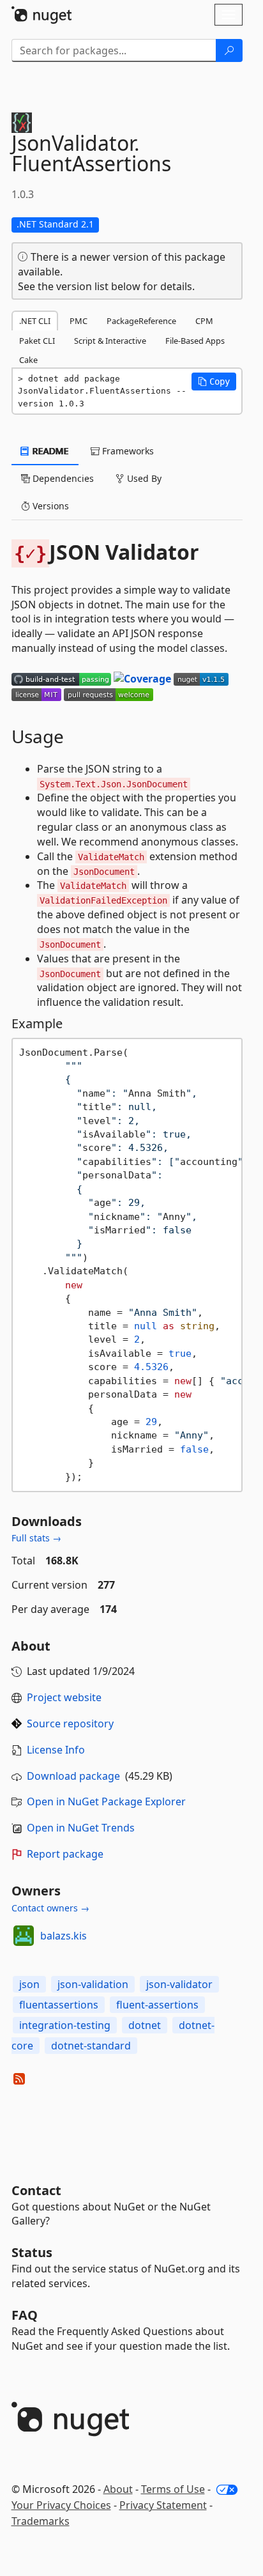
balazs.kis (64, 1936)
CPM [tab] (204, 321)
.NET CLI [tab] (35, 321)
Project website (64, 1697)
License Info (56, 1750)
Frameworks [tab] (127, 451)
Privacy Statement (163, 2505)
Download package (73, 1776)
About (118, 2489)
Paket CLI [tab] (37, 341)
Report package (65, 1854)
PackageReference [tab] (141, 321)
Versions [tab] (49, 506)
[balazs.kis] (24, 1936)
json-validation (93, 1984)
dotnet (145, 2025)
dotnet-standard (91, 2046)
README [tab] (49, 451)
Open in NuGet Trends (81, 1828)
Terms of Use (173, 2489)
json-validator (179, 1984)
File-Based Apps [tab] (195, 341)
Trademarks (41, 2521)
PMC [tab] (79, 321)
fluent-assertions (157, 2005)
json (29, 1984)
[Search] (229, 50)
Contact (36, 2190)
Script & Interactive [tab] (110, 341)
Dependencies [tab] (62, 478)
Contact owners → (50, 1908)
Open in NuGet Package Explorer (106, 1801)
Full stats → (36, 1538)
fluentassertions (59, 2005)
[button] (214, 382)
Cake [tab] (28, 360)
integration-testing (65, 2025)
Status (32, 2252)
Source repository (70, 1724)
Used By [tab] (143, 478)
